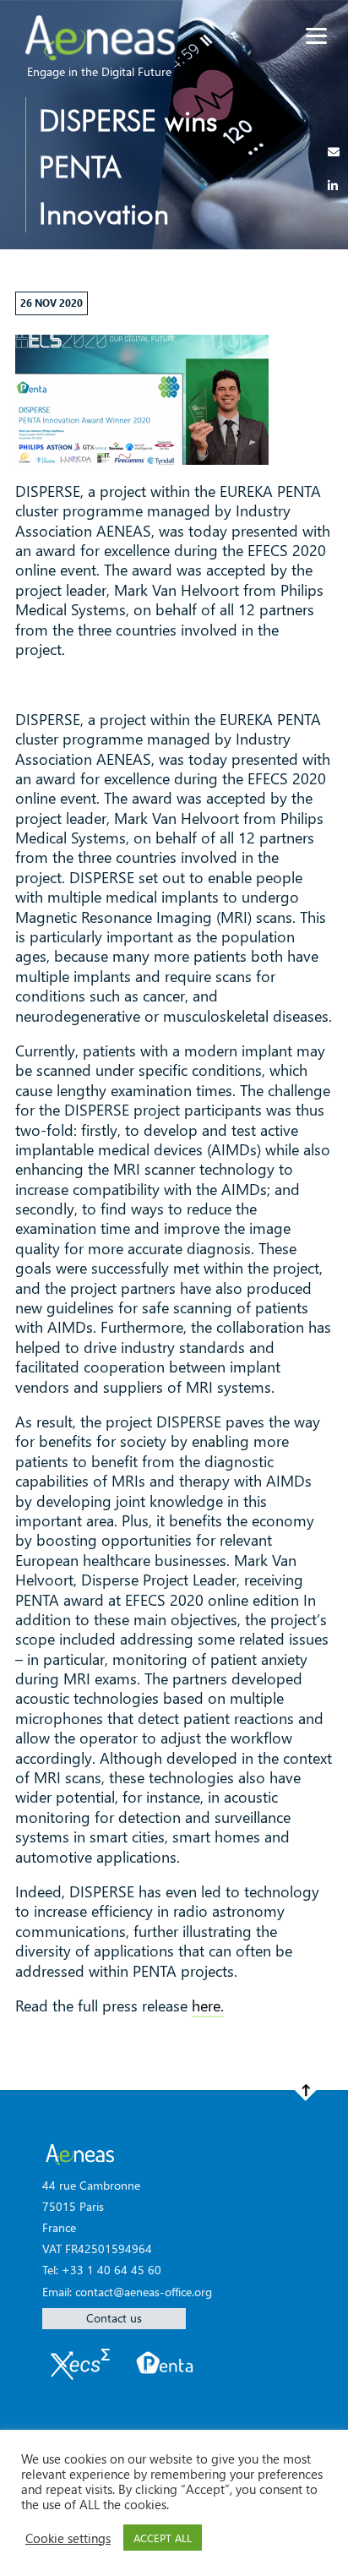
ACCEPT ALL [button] (163, 2538)
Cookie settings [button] (68, 2538)
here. (208, 2006)
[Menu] (316, 36)
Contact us (114, 2318)
